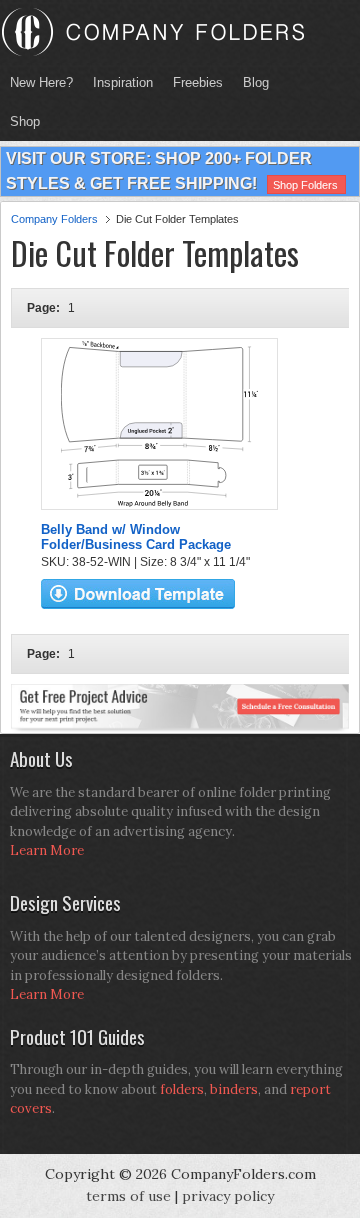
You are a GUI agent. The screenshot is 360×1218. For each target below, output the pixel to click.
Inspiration (123, 82)
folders (182, 1089)
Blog (256, 82)
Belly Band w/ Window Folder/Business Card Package (136, 537)
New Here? (41, 82)
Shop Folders (305, 185)
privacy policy (228, 1196)
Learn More (47, 850)
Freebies (193, 82)
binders (234, 1089)
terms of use (128, 1196)
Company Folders (54, 219)
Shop (20, 121)
